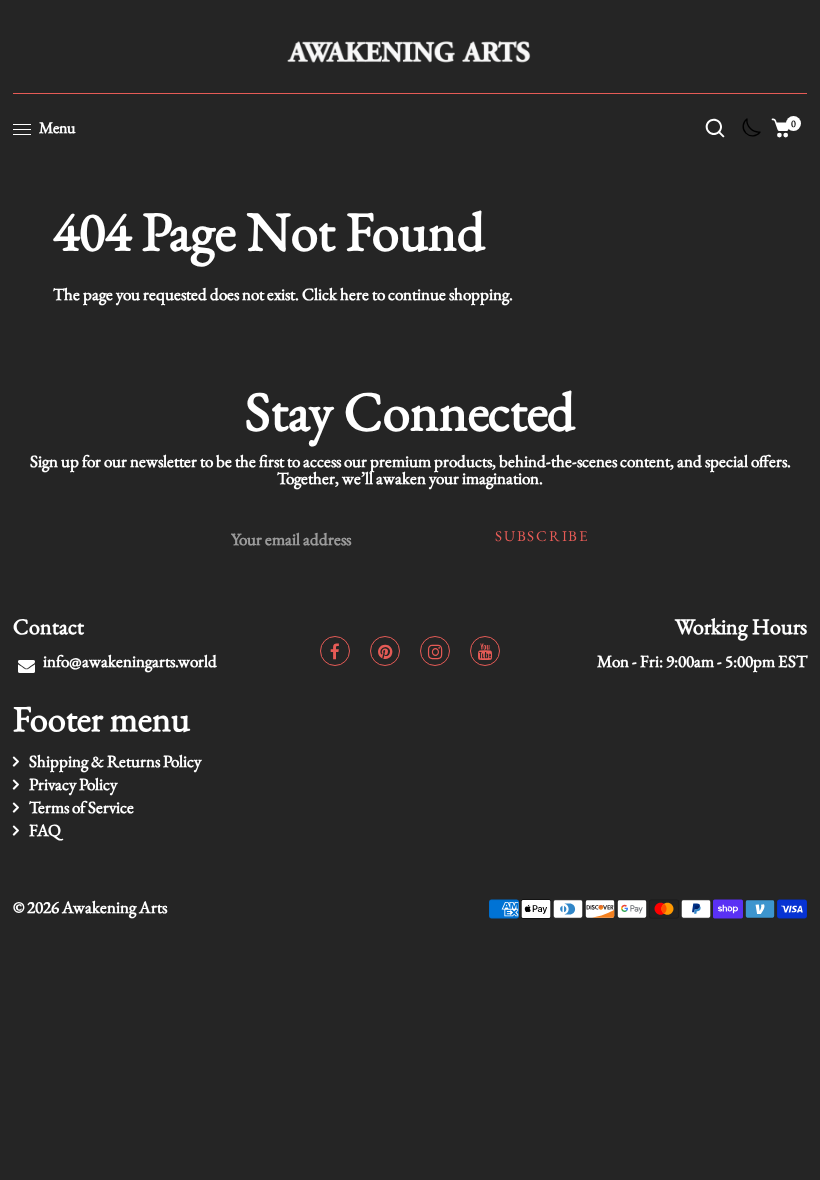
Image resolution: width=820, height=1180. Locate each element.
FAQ (45, 830)
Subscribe (541, 535)
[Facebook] (335, 651)
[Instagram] (435, 651)
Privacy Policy (73, 784)
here (354, 294)
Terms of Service (81, 807)
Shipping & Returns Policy (115, 761)
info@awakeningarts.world (130, 661)
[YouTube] (485, 651)
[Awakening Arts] (410, 49)
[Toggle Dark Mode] (748, 133)
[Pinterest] (385, 651)
